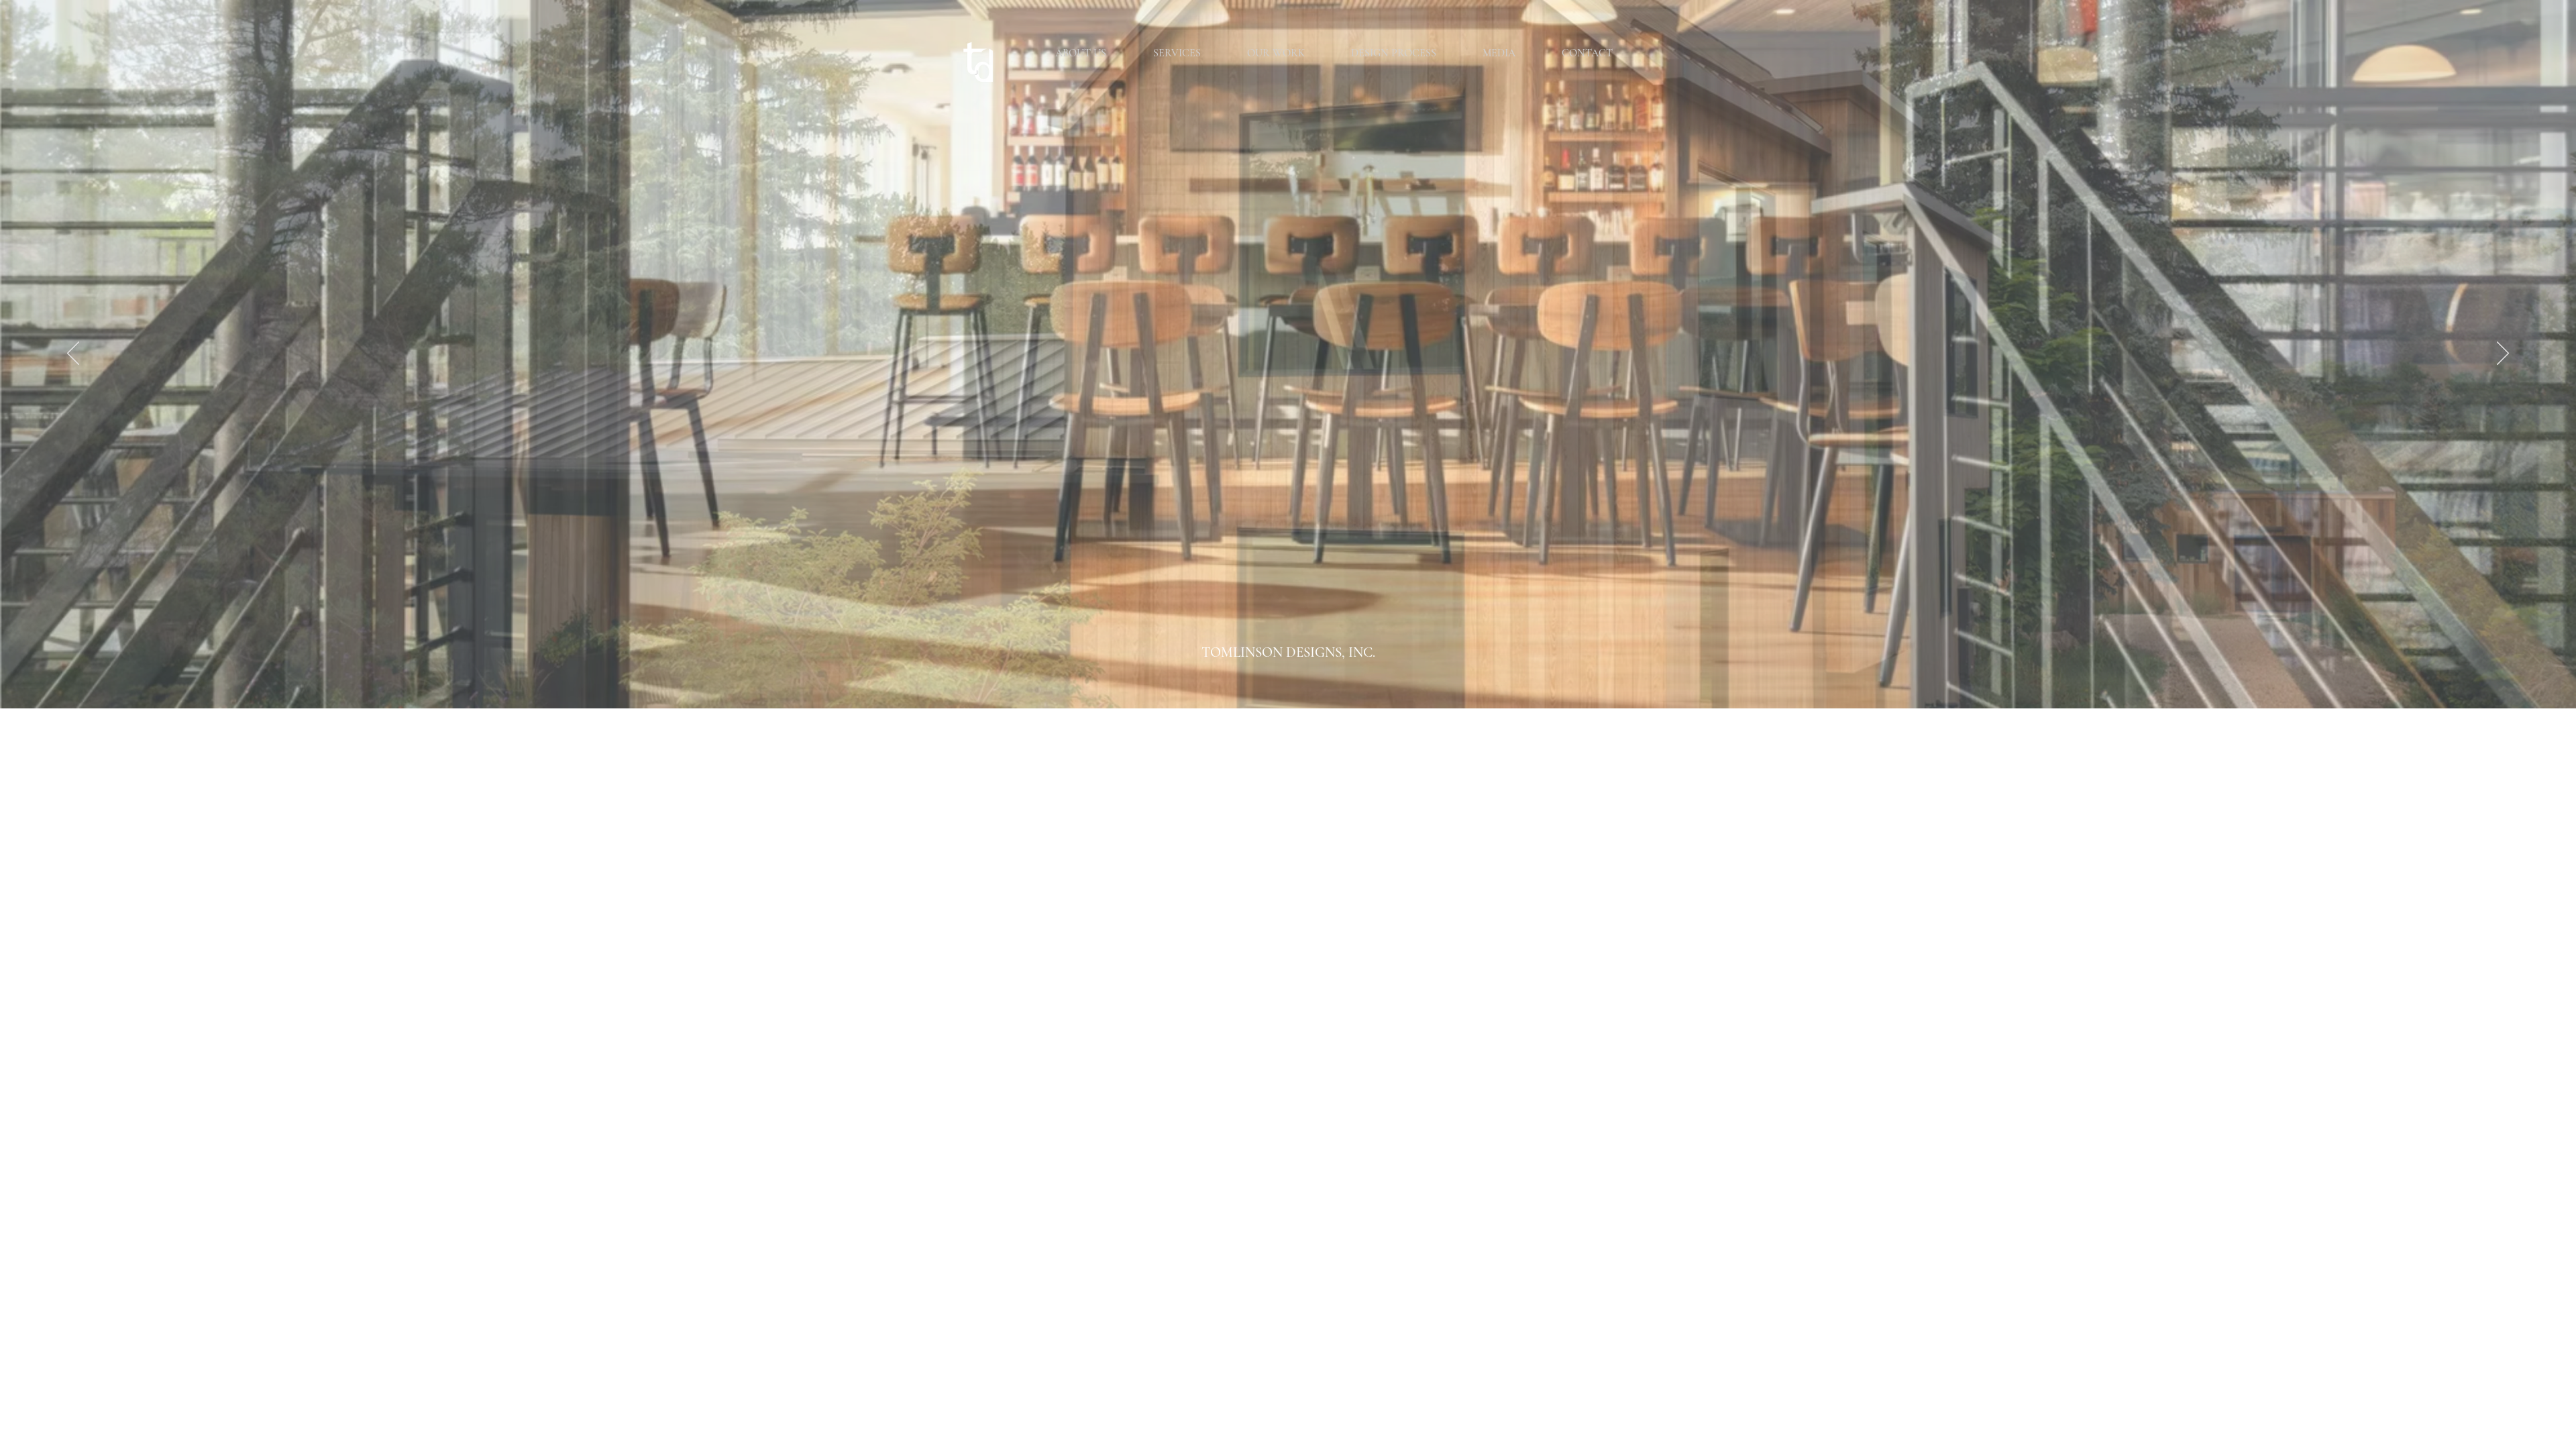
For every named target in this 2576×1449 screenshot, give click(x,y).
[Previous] (73, 354)
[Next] (2503, 354)
